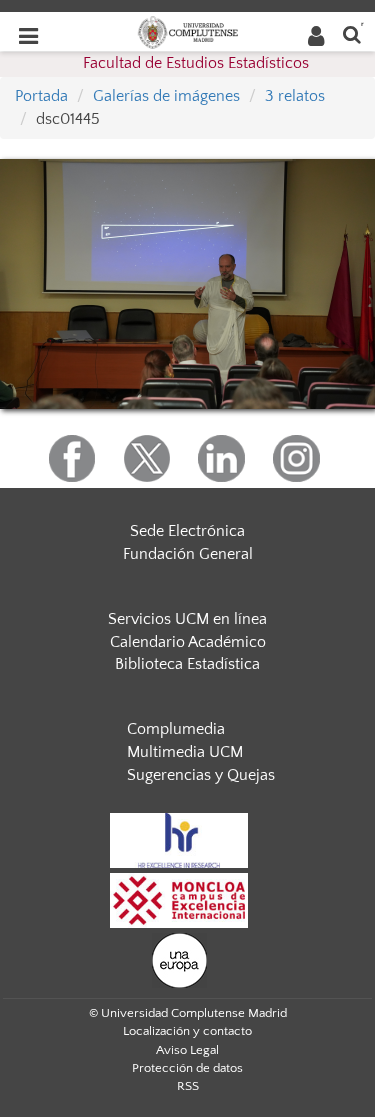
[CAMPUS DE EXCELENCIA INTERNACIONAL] (179, 899)
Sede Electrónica (187, 531)
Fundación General (188, 554)
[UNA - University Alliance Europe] (179, 959)
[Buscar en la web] (352, 33)
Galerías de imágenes (166, 96)
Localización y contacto (187, 1031)
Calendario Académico (188, 642)
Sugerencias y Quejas (201, 775)
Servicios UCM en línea (187, 619)
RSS (188, 1086)
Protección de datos (187, 1068)
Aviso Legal (187, 1050)
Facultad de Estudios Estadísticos (196, 63)
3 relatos (295, 96)
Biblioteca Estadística (187, 664)
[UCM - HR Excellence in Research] (179, 839)
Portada (41, 96)
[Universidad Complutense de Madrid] (188, 31)
